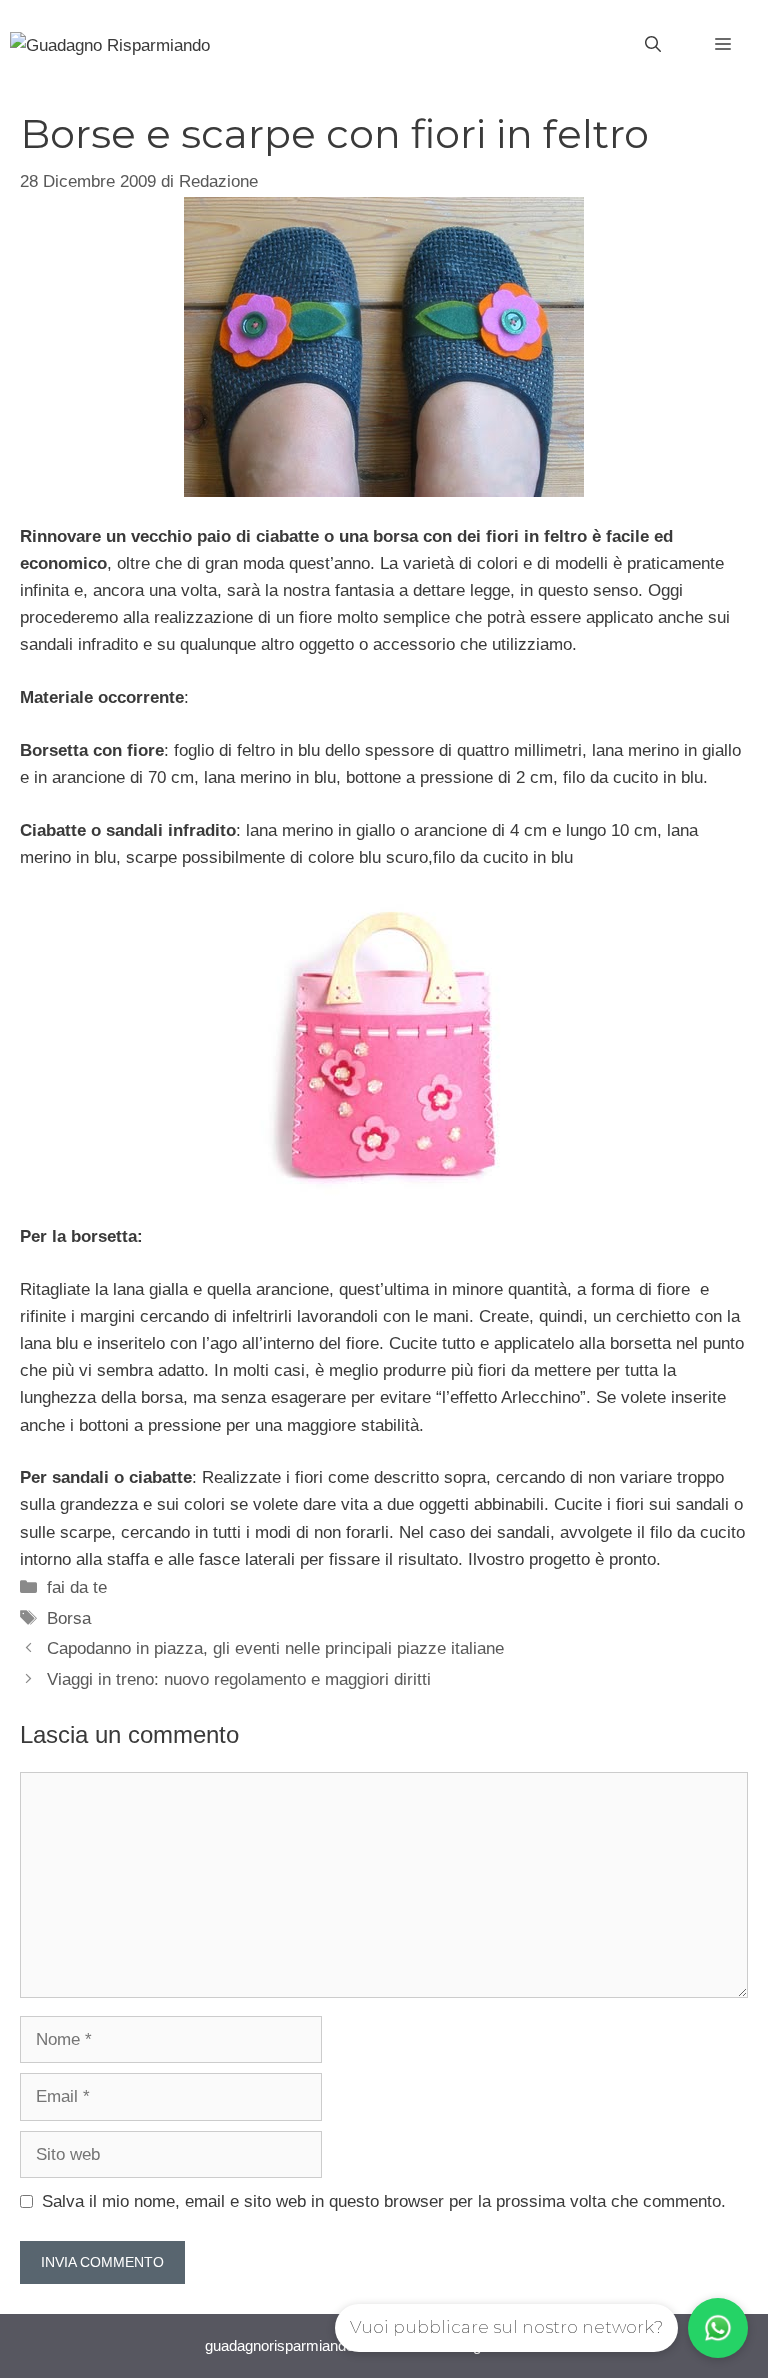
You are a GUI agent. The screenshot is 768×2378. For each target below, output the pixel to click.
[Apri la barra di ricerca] (653, 45)
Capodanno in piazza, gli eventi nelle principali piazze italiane (275, 1648)
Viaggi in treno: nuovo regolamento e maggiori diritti (239, 1679)
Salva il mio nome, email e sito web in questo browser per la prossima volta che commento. (384, 2201)
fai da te (77, 1587)
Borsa (69, 1618)
